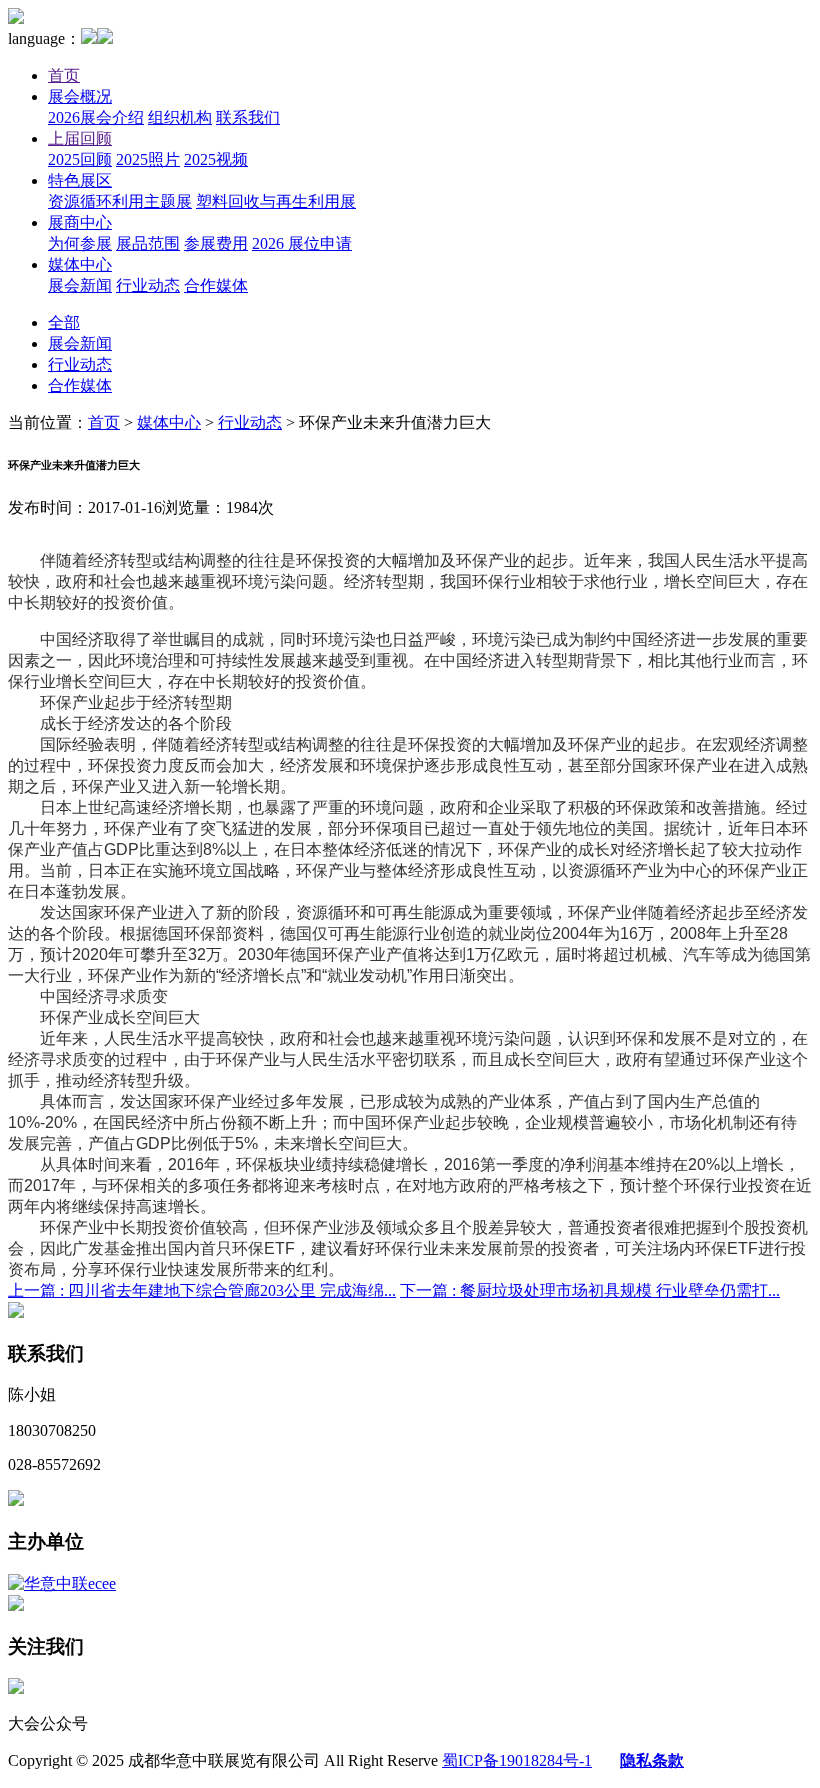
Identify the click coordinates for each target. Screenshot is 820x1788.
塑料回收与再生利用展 (276, 201)
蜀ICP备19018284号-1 (517, 1760)
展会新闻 (80, 285)
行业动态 (148, 285)
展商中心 (80, 222)
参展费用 (216, 243)
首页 (64, 75)
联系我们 (248, 117)
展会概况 (80, 96)
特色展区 (80, 180)
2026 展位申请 (302, 243)
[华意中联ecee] (62, 1583)
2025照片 (148, 159)
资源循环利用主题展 (120, 201)
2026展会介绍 (96, 117)
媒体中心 (80, 264)
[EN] (105, 38)
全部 (64, 322)
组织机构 (180, 117)
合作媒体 (216, 285)
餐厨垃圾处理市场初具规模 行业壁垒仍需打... (590, 1290)
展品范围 (148, 243)
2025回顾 (80, 159)
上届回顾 (80, 138)
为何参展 (80, 243)
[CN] (89, 38)
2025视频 (216, 159)
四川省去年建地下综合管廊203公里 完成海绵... (202, 1290)
